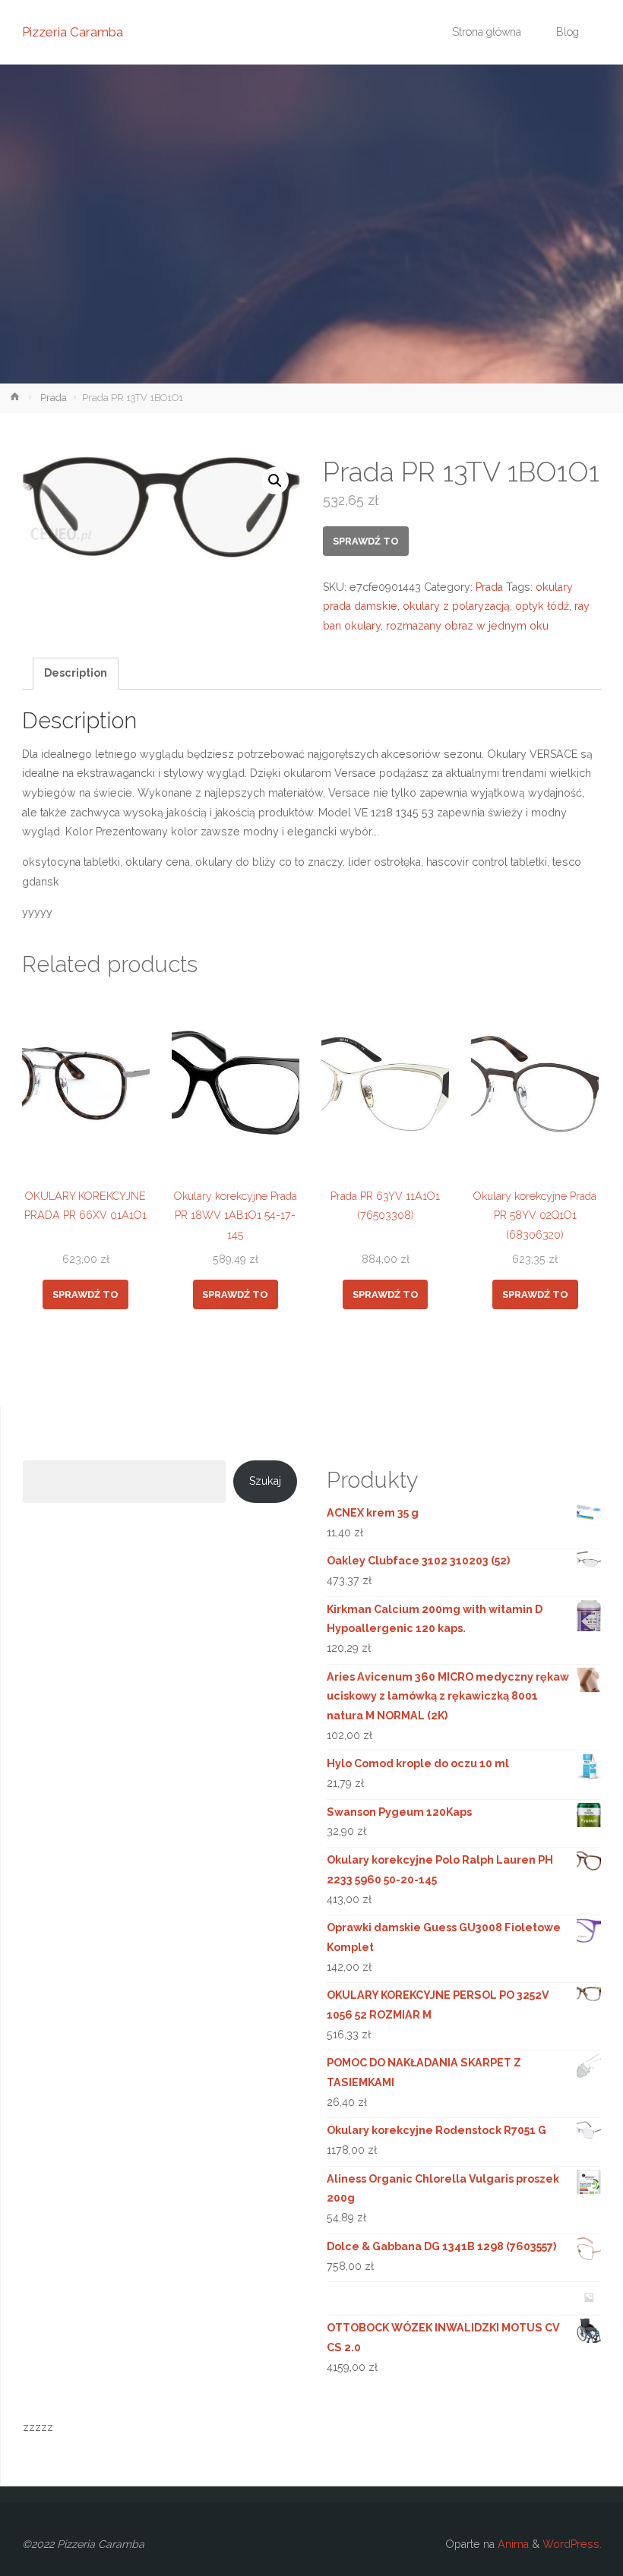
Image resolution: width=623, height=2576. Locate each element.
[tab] (76, 674)
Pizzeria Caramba (73, 32)
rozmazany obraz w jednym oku (467, 626)
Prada (54, 398)
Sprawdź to (366, 541)
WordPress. (572, 2544)
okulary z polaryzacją (456, 606)
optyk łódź (542, 606)
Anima (512, 2544)
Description (76, 673)
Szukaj (265, 1481)
